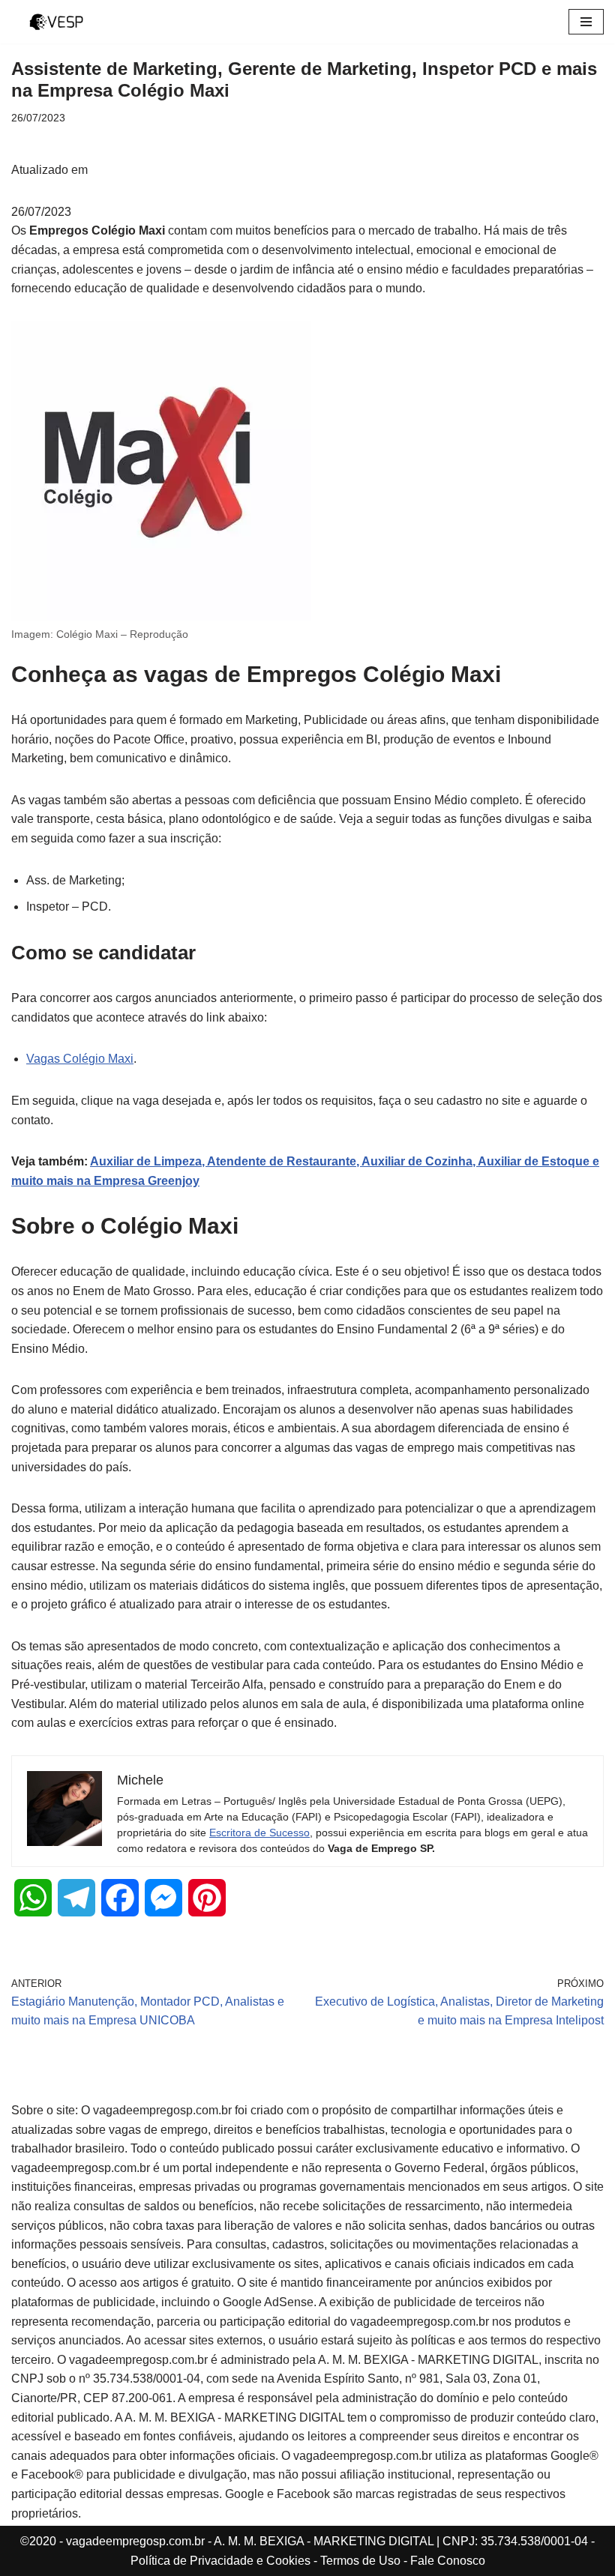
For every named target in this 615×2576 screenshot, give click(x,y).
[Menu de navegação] (586, 22)
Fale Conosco (448, 2561)
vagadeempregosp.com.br (135, 2541)
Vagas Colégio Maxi (80, 1059)
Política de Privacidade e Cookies (220, 2561)
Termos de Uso (360, 2561)
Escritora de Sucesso (259, 1833)
